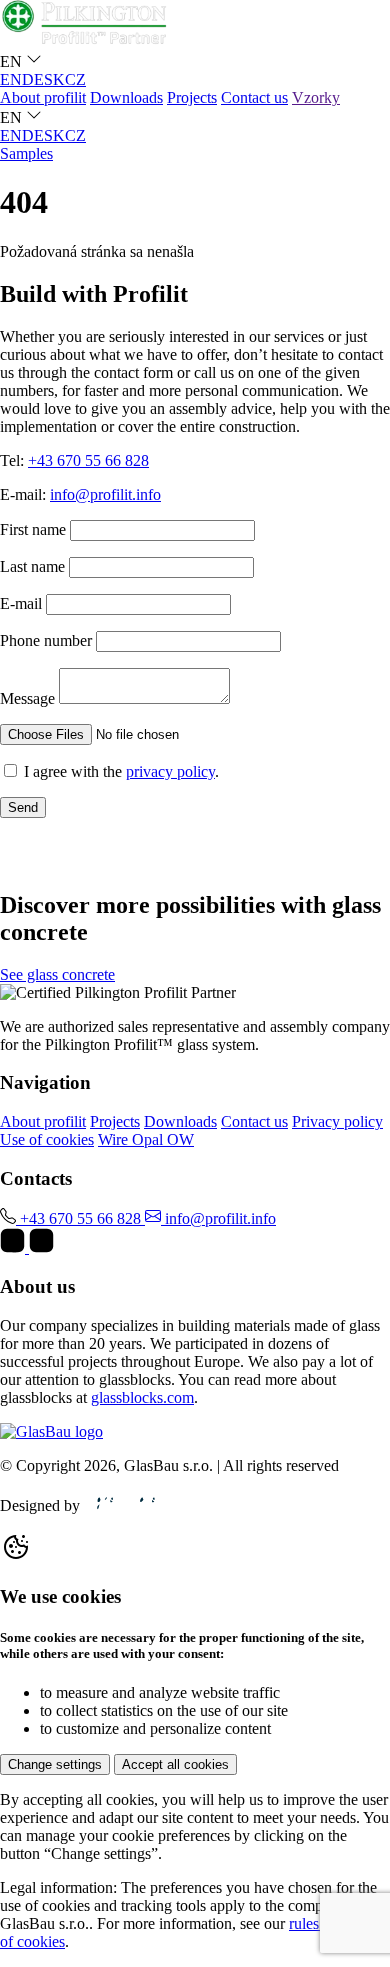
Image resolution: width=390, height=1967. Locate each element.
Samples (26, 153)
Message (27, 698)
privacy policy (170, 771)
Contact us (254, 97)
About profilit (43, 97)
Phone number (46, 640)
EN (11, 79)
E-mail (21, 603)
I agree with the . (121, 771)
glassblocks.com (142, 1397)
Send (23, 807)
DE (33, 79)
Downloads (126, 97)
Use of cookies (47, 1139)
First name (33, 529)
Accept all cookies (175, 1764)
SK (54, 79)
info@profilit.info (105, 494)
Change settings (55, 1764)
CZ (75, 79)
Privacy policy (337, 1121)
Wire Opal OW (146, 1139)
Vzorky (316, 97)
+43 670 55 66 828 (88, 460)
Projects (192, 97)
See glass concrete (57, 974)
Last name (32, 566)
